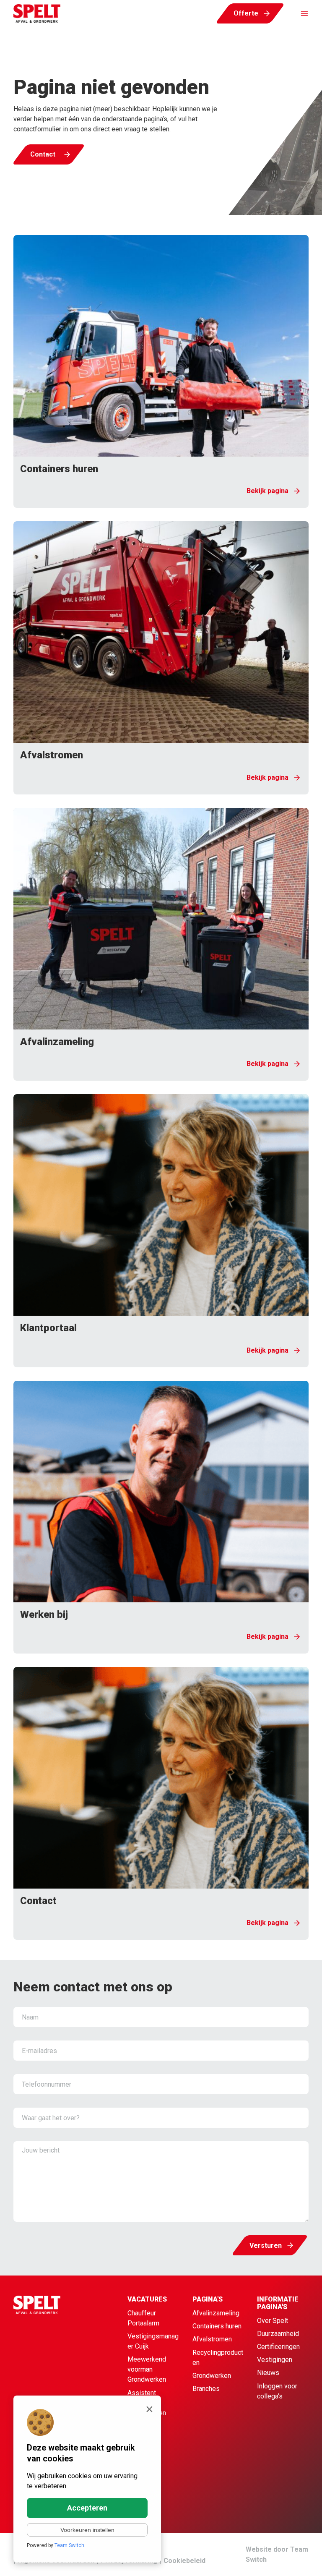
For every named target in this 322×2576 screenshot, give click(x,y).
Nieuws (268, 2373)
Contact (43, 154)
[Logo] (37, 13)
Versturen (266, 2246)
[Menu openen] (300, 13)
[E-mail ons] (297, 2559)
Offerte (246, 13)
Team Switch (69, 2545)
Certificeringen (278, 2347)
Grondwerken (212, 2376)
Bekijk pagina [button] (267, 491)
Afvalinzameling (216, 2313)
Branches (206, 2389)
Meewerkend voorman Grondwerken (147, 2369)
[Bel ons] (278, 2559)
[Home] (54, 2368)
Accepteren (87, 2508)
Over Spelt (273, 2321)
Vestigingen (275, 2360)
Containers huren (217, 2326)
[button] (161, 371)
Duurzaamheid (278, 2334)
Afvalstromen (212, 2339)
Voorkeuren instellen (87, 2530)
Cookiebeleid (184, 2561)
